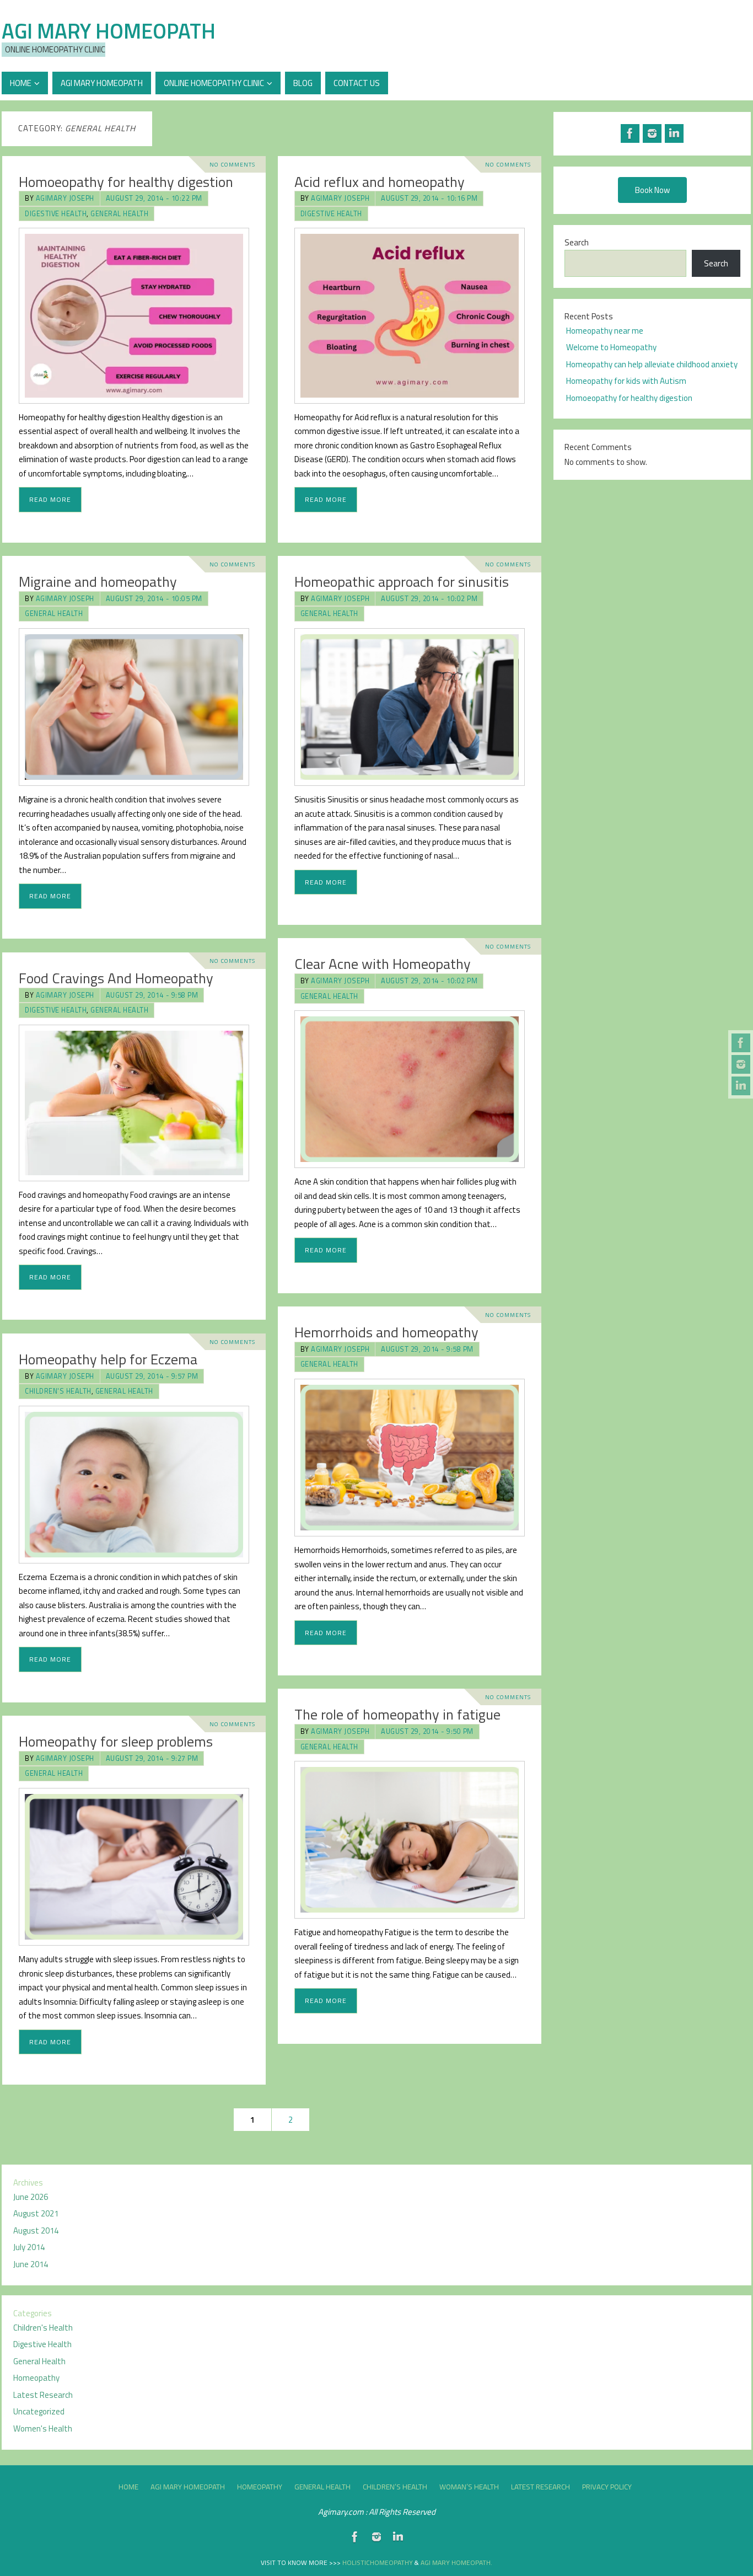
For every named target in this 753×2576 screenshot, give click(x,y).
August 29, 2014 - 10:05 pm (154, 599)
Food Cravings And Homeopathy (116, 978)
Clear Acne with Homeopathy (383, 964)
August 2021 (36, 2213)
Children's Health (58, 1391)
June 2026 (31, 2197)
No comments (232, 164)
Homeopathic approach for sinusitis (402, 582)
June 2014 (31, 2264)
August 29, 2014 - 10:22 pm (154, 198)
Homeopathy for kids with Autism (626, 381)
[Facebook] (741, 1043)
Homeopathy (36, 2378)
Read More (50, 499)
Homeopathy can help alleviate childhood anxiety (652, 364)
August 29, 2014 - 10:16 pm (429, 198)
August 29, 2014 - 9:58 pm (152, 995)
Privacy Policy (607, 2487)
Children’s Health (395, 2487)
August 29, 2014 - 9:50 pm (427, 1731)
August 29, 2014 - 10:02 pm (429, 599)
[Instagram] (741, 1064)
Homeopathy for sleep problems (116, 1741)
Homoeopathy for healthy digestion (126, 182)
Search (577, 242)
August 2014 (36, 2230)
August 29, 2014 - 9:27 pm (152, 1758)
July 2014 (29, 2247)
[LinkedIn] (741, 1086)
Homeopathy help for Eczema (108, 1359)
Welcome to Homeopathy (611, 347)
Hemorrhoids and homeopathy (386, 1332)
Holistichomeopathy (378, 2562)
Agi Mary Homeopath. (456, 2562)
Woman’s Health (469, 2487)
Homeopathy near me (605, 331)
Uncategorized (39, 2411)
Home (128, 2487)
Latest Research (43, 2395)
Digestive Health (56, 214)
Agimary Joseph (65, 198)
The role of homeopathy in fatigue (397, 1714)
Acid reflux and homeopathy (380, 182)
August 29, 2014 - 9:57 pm (152, 1376)
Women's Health (43, 2428)
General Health (119, 214)
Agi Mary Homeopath (109, 31)
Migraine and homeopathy (98, 582)
